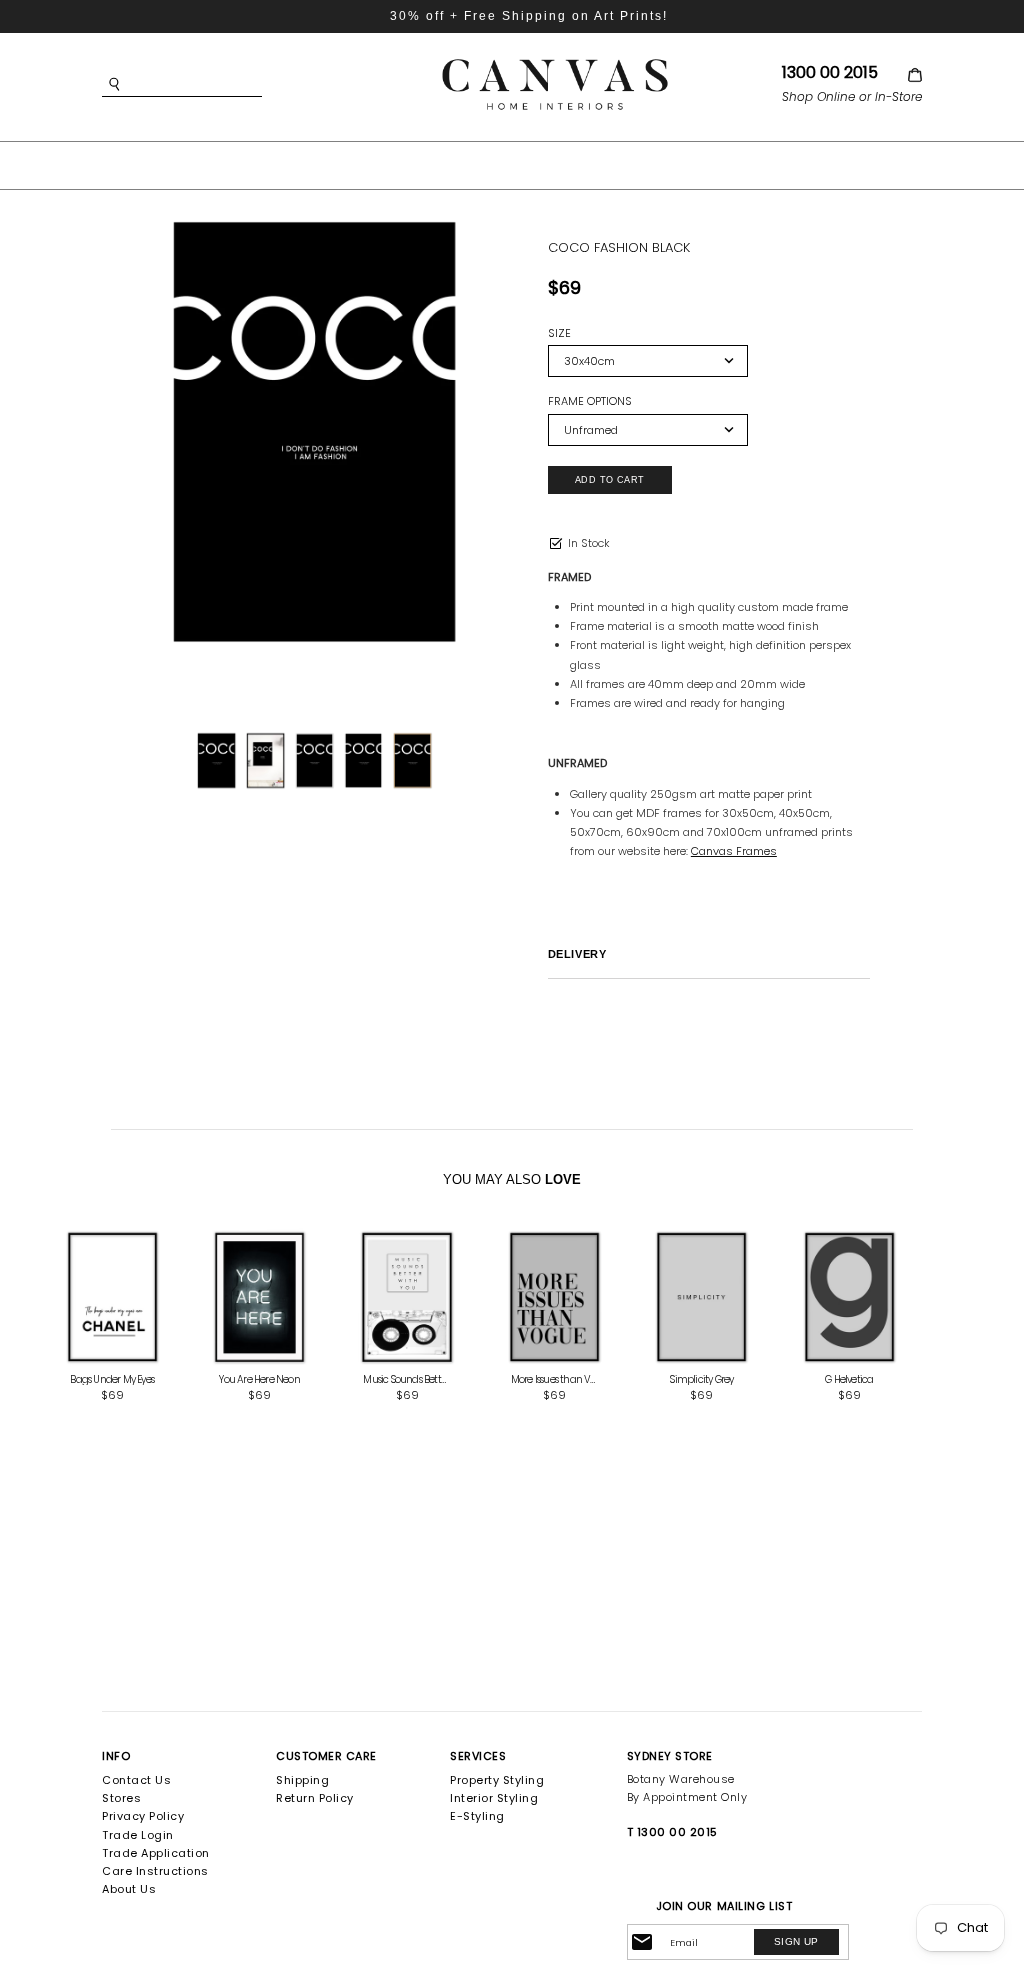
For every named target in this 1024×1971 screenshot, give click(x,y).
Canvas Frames (734, 851)
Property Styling (497, 1780)
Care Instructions (155, 1871)
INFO (116, 1756)
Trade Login (138, 1835)
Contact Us (136, 1780)
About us (129, 1889)
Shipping (302, 1780)
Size (559, 333)
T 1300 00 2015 (672, 1832)
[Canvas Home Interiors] (555, 62)
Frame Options (590, 401)
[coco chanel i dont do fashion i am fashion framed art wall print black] (315, 435)
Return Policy (315, 1798)
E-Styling (477, 1816)
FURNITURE (487, 164)
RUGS (584, 164)
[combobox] (212, 84)
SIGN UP (796, 1941)
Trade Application (156, 1853)
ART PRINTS (365, 164)
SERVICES (478, 1756)
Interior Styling (494, 1798)
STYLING (670, 164)
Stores (121, 1798)
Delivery (577, 954)
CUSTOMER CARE (326, 1756)
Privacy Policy (143, 1816)
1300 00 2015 (830, 72)
